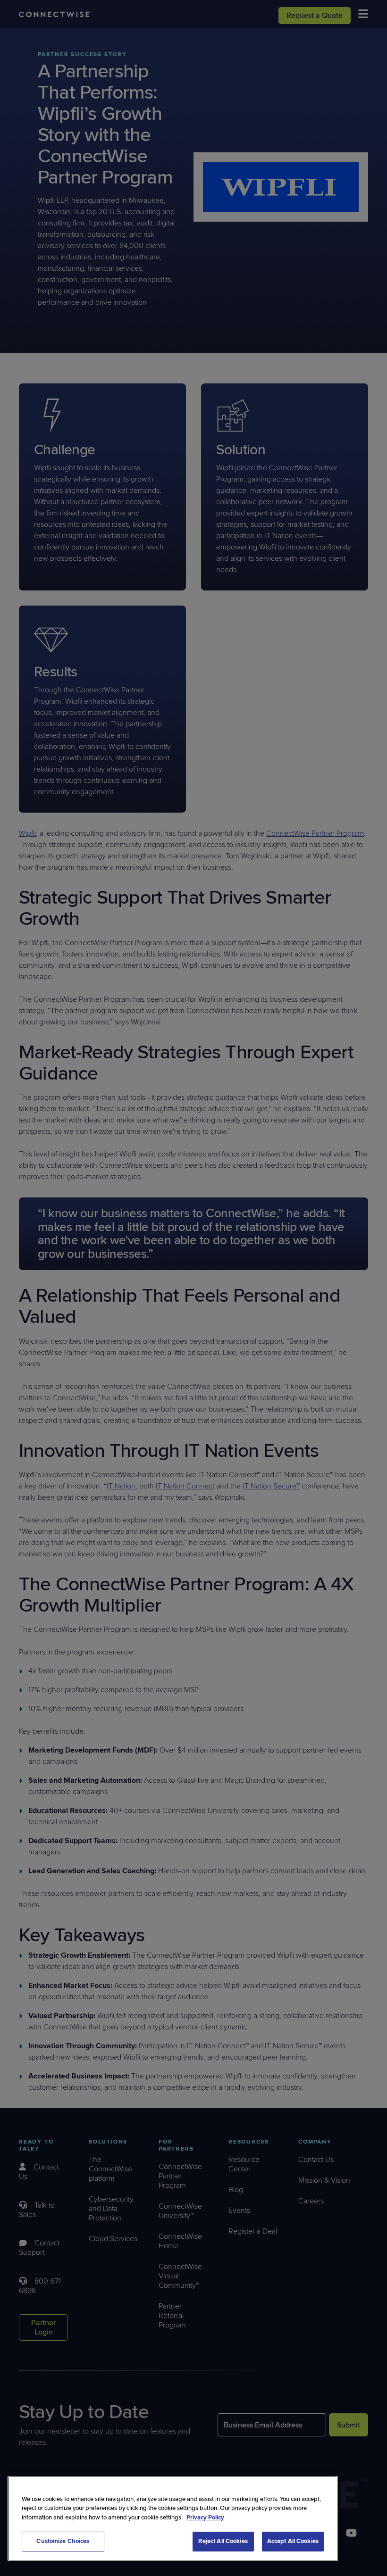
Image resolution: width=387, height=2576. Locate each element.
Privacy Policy (205, 2518)
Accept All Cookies (293, 2541)
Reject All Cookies (223, 2541)
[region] (173, 2518)
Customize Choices (63, 2541)
